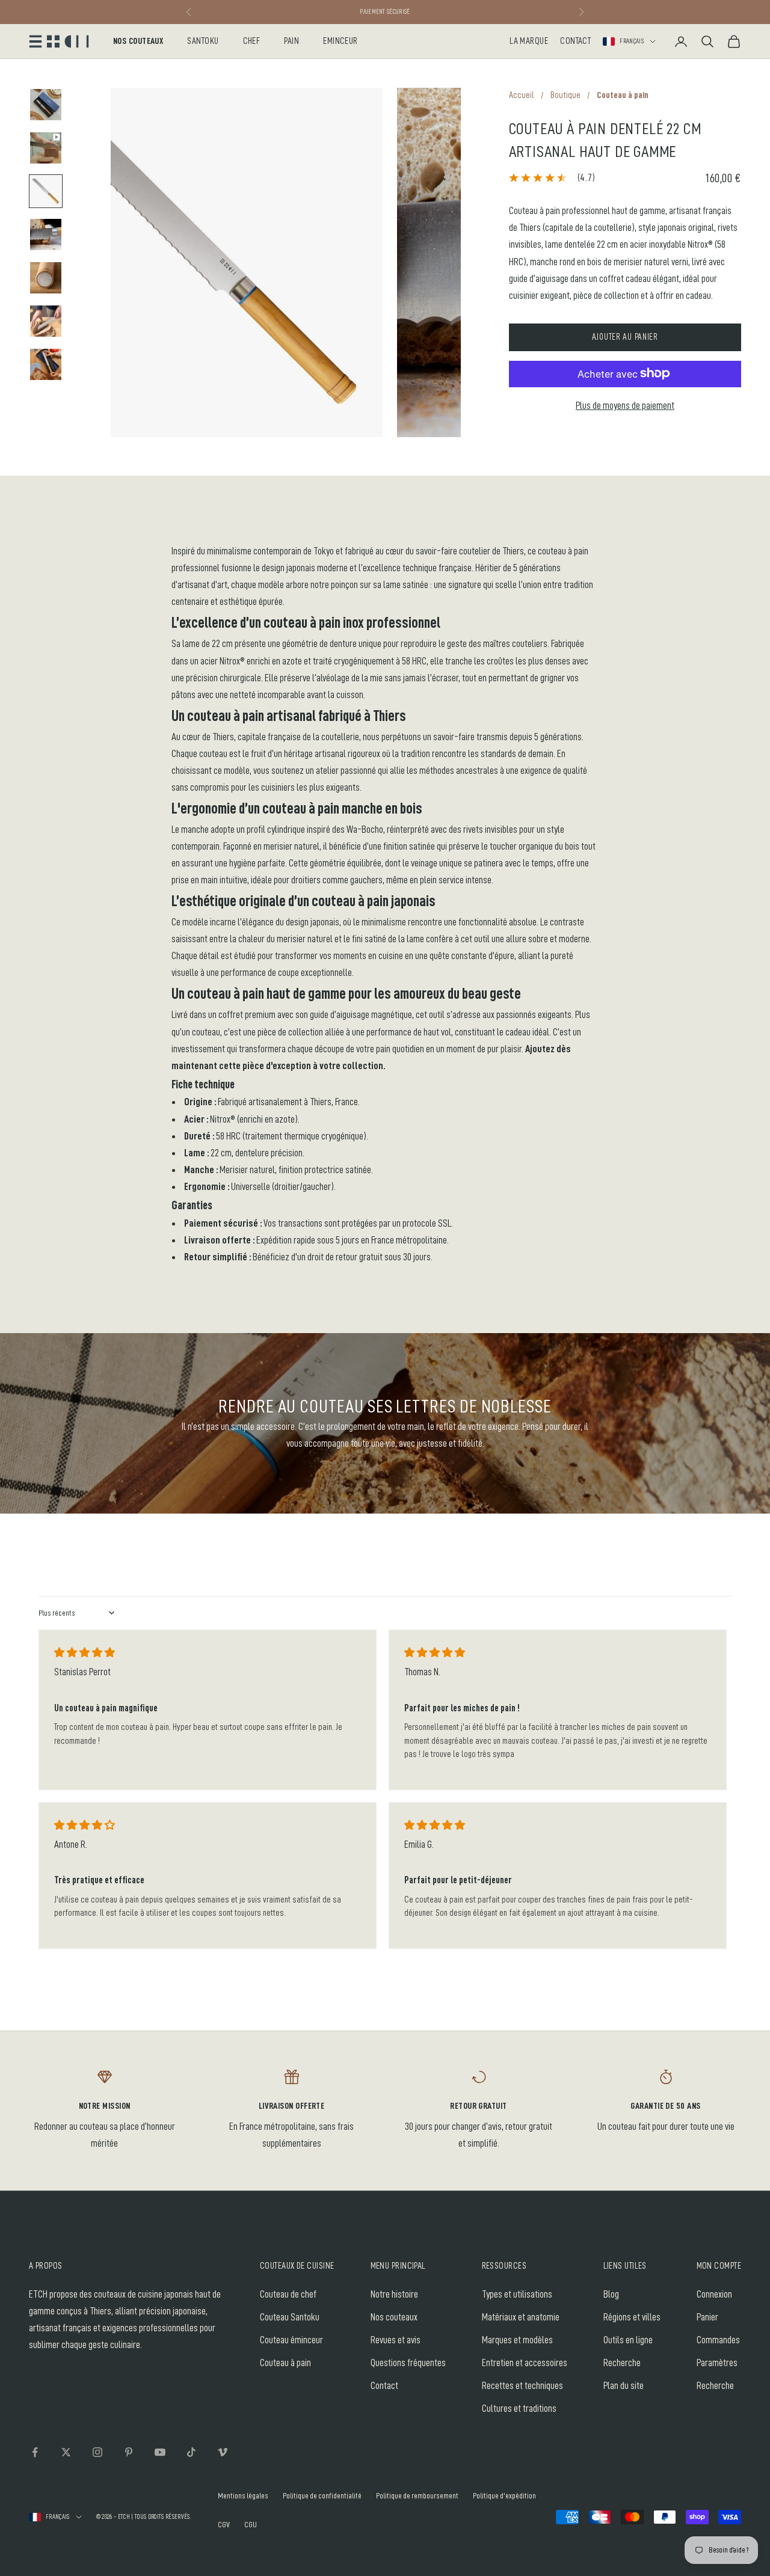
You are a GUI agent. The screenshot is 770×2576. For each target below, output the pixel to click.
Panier (707, 2317)
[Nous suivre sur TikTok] (191, 2452)
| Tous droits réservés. (161, 2517)
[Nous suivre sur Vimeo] (223, 2452)
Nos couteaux (138, 41)
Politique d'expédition (504, 2495)
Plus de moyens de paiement (625, 405)
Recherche (622, 2363)
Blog (611, 2294)
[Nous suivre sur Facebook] (35, 2452)
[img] (85, 1653)
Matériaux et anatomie (521, 2317)
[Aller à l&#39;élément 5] (46, 278)
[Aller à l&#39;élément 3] (46, 191)
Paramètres (717, 2363)
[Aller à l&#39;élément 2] (46, 148)
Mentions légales (243, 2495)
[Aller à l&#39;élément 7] (46, 364)
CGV (224, 2524)
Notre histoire (394, 2294)
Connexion (714, 2294)
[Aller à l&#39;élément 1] (46, 105)
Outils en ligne (628, 2340)
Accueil (522, 95)
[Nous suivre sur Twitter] (66, 2452)
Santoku (203, 41)
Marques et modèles (517, 2340)
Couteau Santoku (290, 2317)
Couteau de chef (288, 2294)
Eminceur (340, 41)
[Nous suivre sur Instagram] (97, 2452)
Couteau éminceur (291, 2340)
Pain (291, 41)
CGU (251, 2524)
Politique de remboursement (417, 2495)
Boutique (565, 95)
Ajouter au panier (625, 336)
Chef (252, 41)
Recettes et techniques (522, 2386)
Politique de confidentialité (322, 2495)
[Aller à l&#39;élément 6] (46, 321)
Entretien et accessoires (525, 2363)
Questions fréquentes (408, 2363)
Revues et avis (396, 2340)
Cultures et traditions (519, 2409)
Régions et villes (632, 2317)
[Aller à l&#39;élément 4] (46, 235)
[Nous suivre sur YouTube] (160, 2452)
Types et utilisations (517, 2294)
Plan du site (624, 2386)
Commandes (718, 2340)
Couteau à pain (285, 2363)
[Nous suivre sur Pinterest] (129, 2452)
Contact (575, 41)
